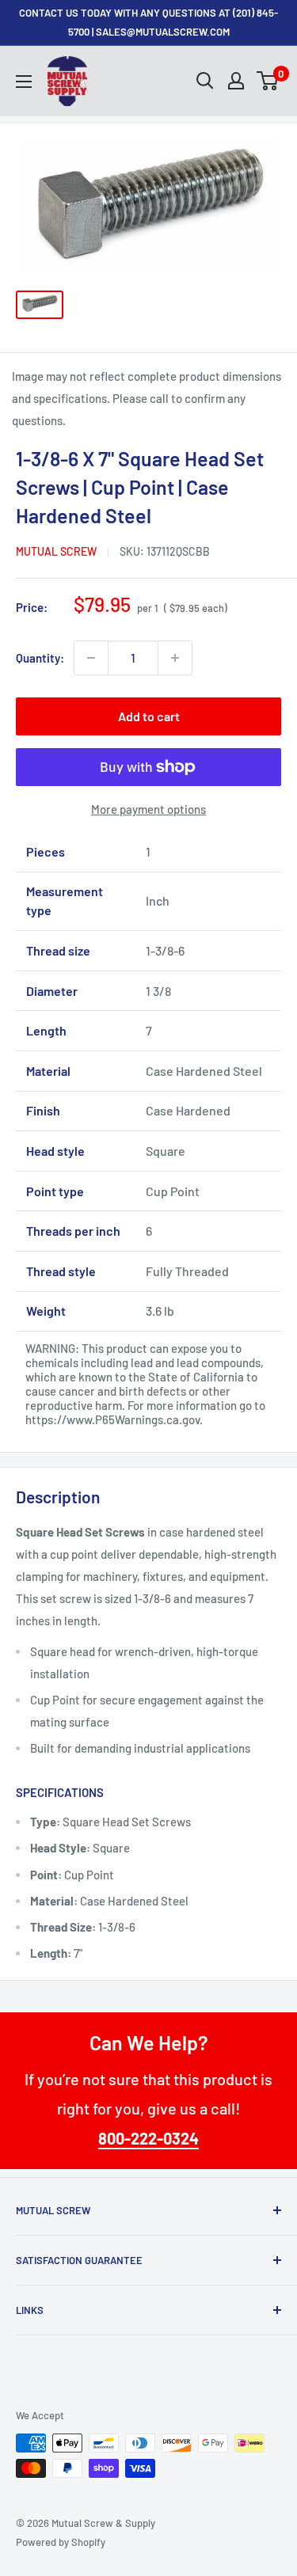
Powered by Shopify (61, 2542)
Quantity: (40, 658)
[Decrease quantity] (91, 658)
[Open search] (205, 81)
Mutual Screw (56, 551)
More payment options (148, 809)
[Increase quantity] (175, 658)
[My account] (236, 81)
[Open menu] (24, 82)
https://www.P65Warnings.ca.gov (112, 1419)
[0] (268, 81)
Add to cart (149, 716)
